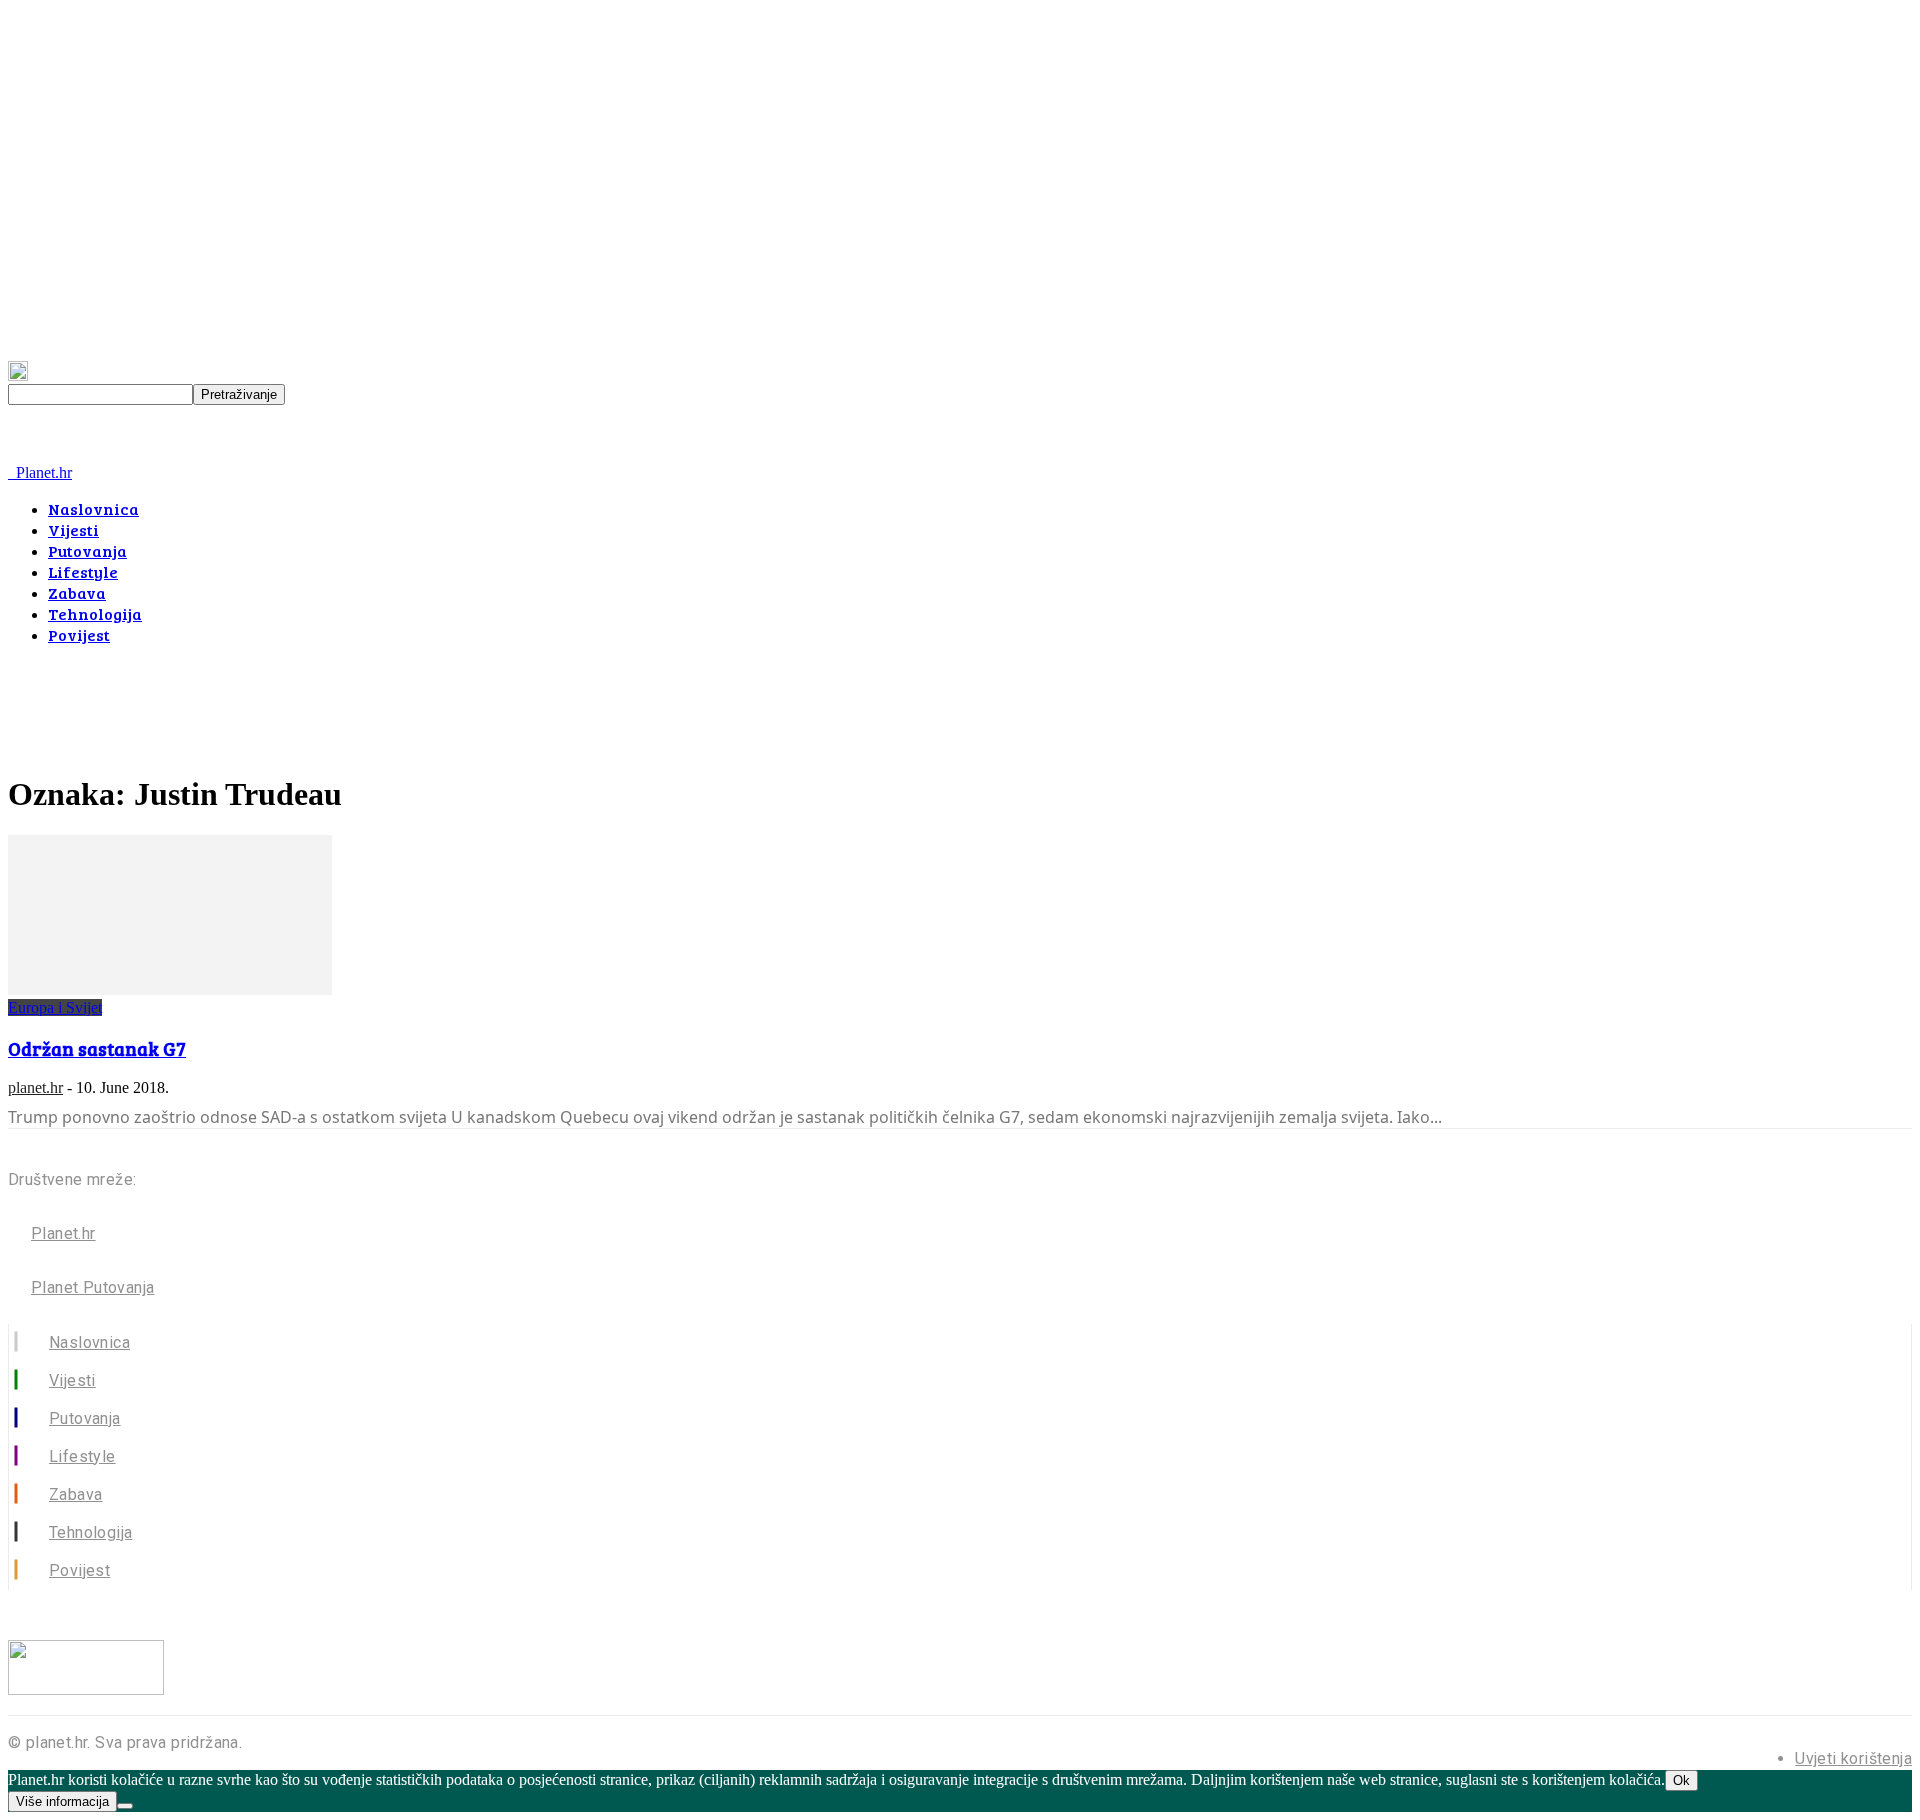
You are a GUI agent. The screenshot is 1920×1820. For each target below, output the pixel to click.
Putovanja (87, 550)
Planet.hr (63, 1233)
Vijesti (73, 529)
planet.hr (35, 1087)
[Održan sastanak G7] (170, 989)
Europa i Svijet (55, 1007)
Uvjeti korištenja (1853, 1758)
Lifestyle (83, 571)
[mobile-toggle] (35, 454)
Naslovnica (93, 508)
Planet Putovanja (92, 1287)
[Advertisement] (372, 706)
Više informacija (62, 1801)
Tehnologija (95, 613)
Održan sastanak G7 (97, 1048)
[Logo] (10, 472)
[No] (125, 1806)
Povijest (79, 634)
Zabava (77, 592)
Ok (1681, 1780)
